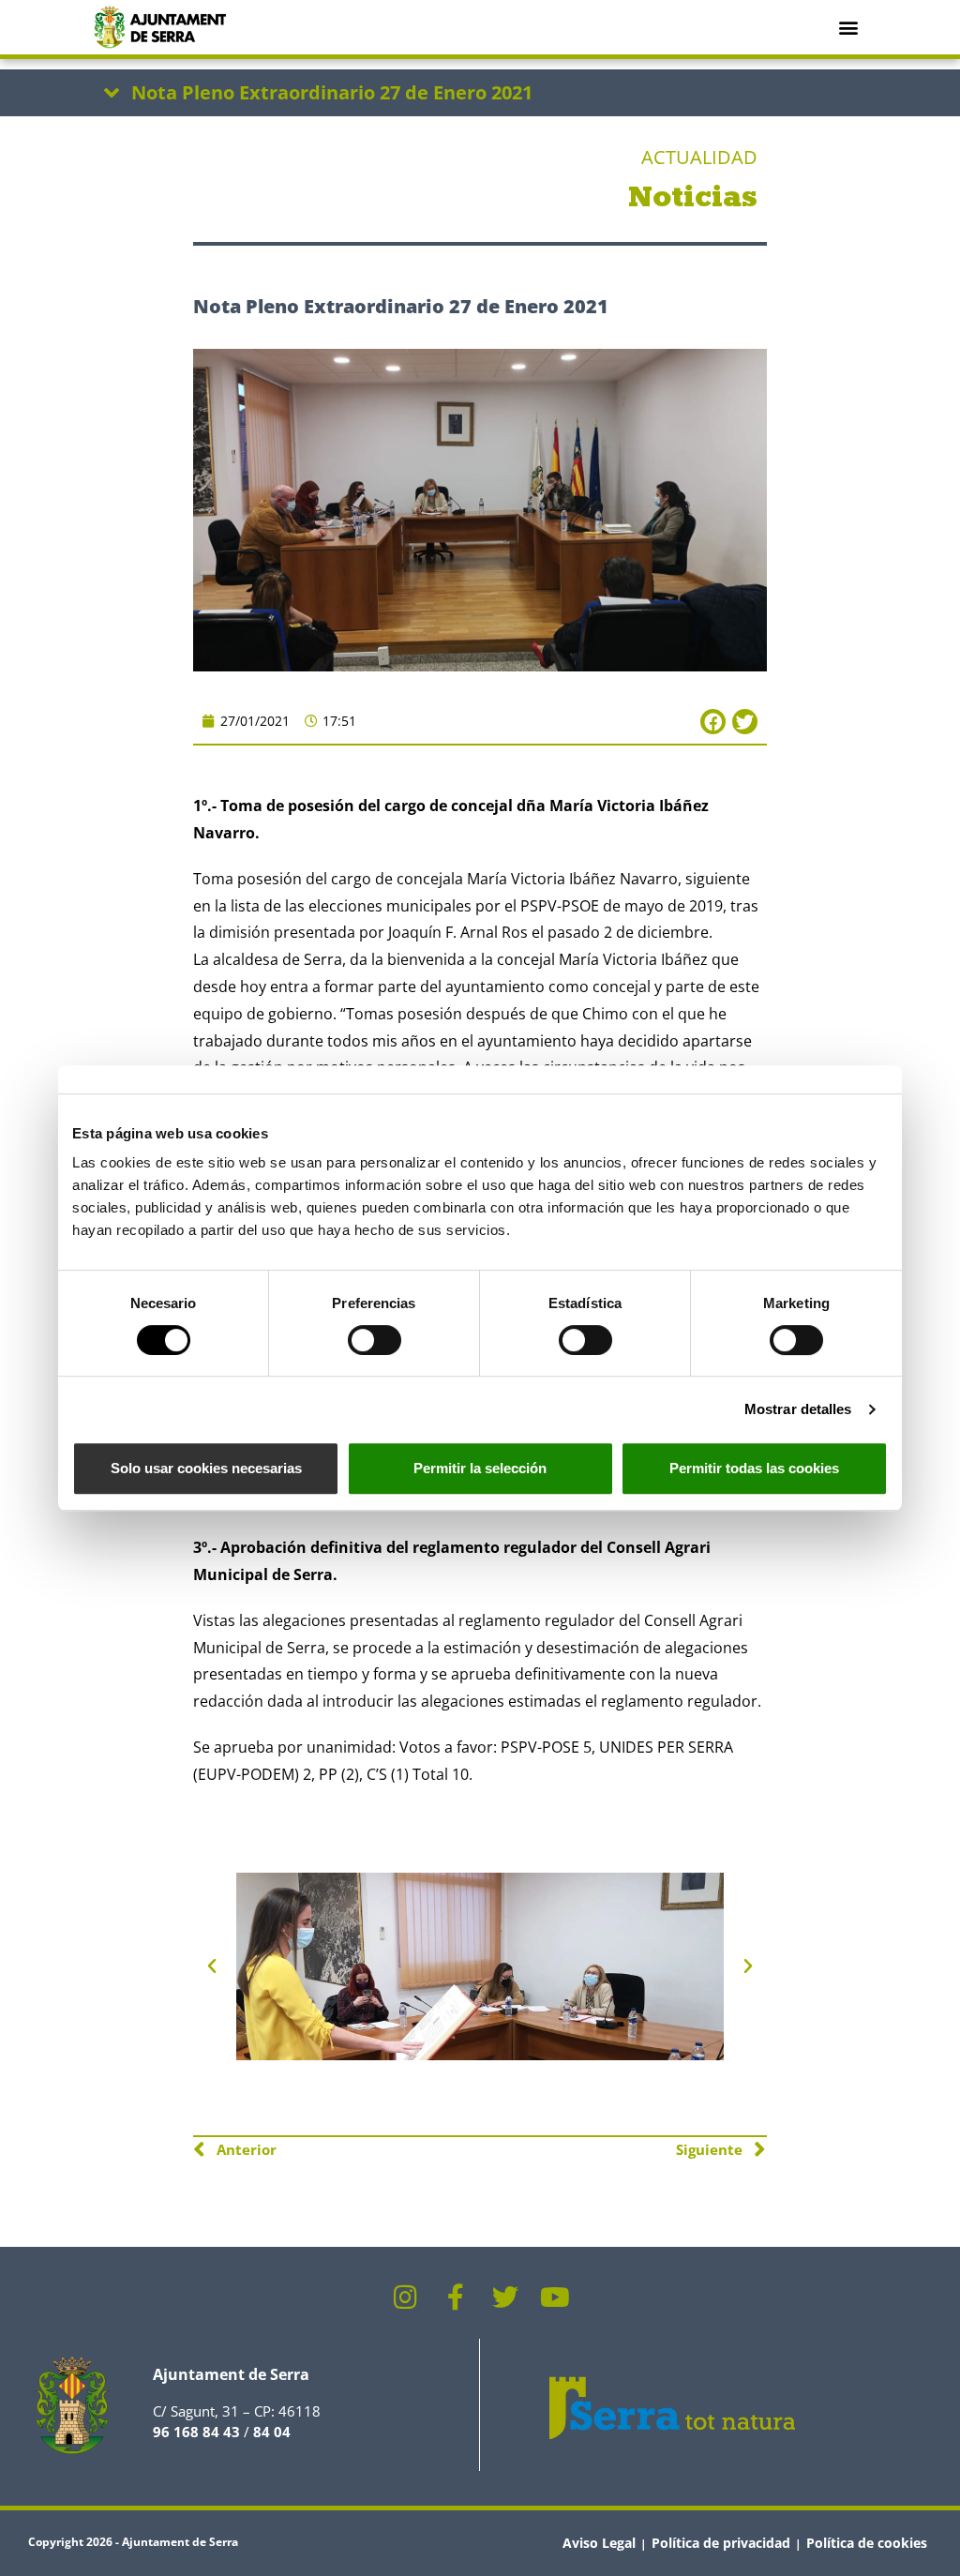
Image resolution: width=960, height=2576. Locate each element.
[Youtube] (555, 2297)
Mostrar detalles (798, 1409)
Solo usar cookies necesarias (206, 1468)
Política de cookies (867, 2543)
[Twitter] (505, 2297)
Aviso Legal (599, 2543)
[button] (848, 27)
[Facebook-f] (456, 2297)
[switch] (375, 1340)
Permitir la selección (480, 1468)
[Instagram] (406, 2297)
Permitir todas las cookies (754, 1468)
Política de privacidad (721, 2543)
